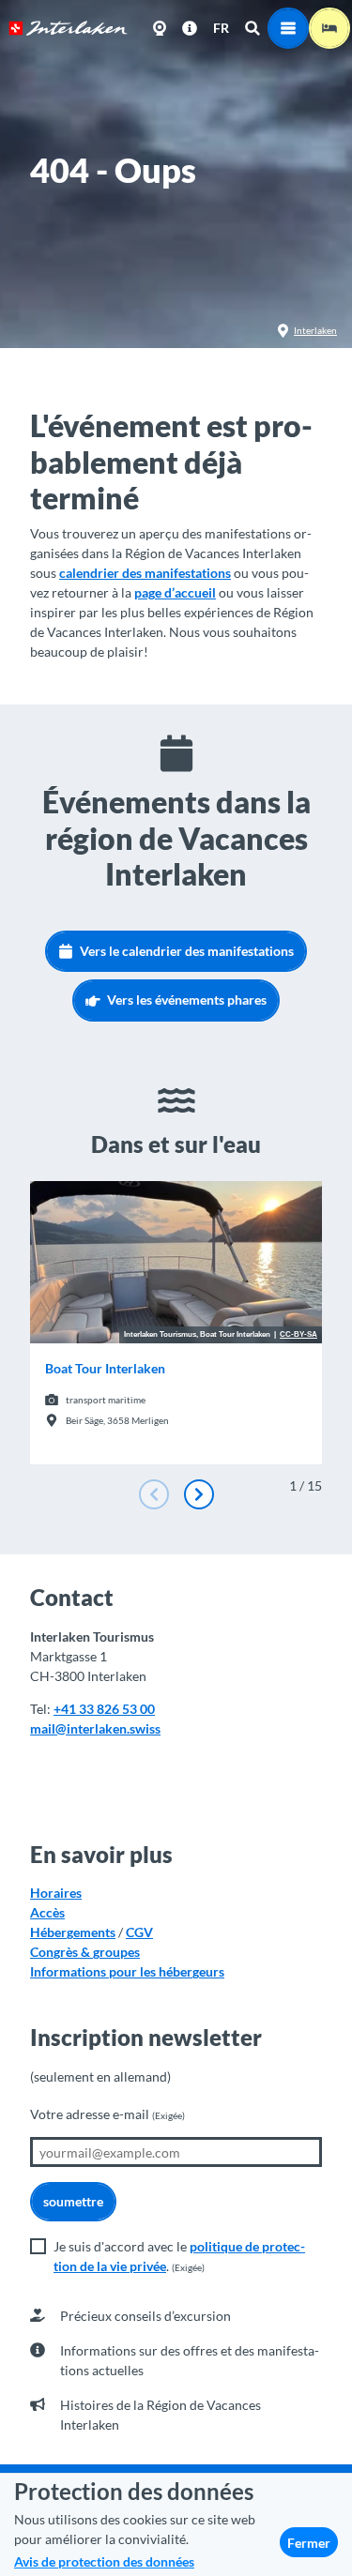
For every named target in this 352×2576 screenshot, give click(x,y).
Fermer (309, 2543)
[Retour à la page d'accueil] (68, 28)
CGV (139, 1932)
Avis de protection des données (104, 2561)
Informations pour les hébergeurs (127, 1971)
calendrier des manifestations (145, 573)
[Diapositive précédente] (154, 1494)
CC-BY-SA (298, 1335)
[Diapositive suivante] (199, 1494)
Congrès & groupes (85, 1952)
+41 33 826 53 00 (104, 1709)
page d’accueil (175, 592)
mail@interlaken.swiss (95, 1728)
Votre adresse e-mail (107, 2114)
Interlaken (315, 330)
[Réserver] (329, 28)
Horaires (56, 1893)
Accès (47, 1912)
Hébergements (73, 1932)
